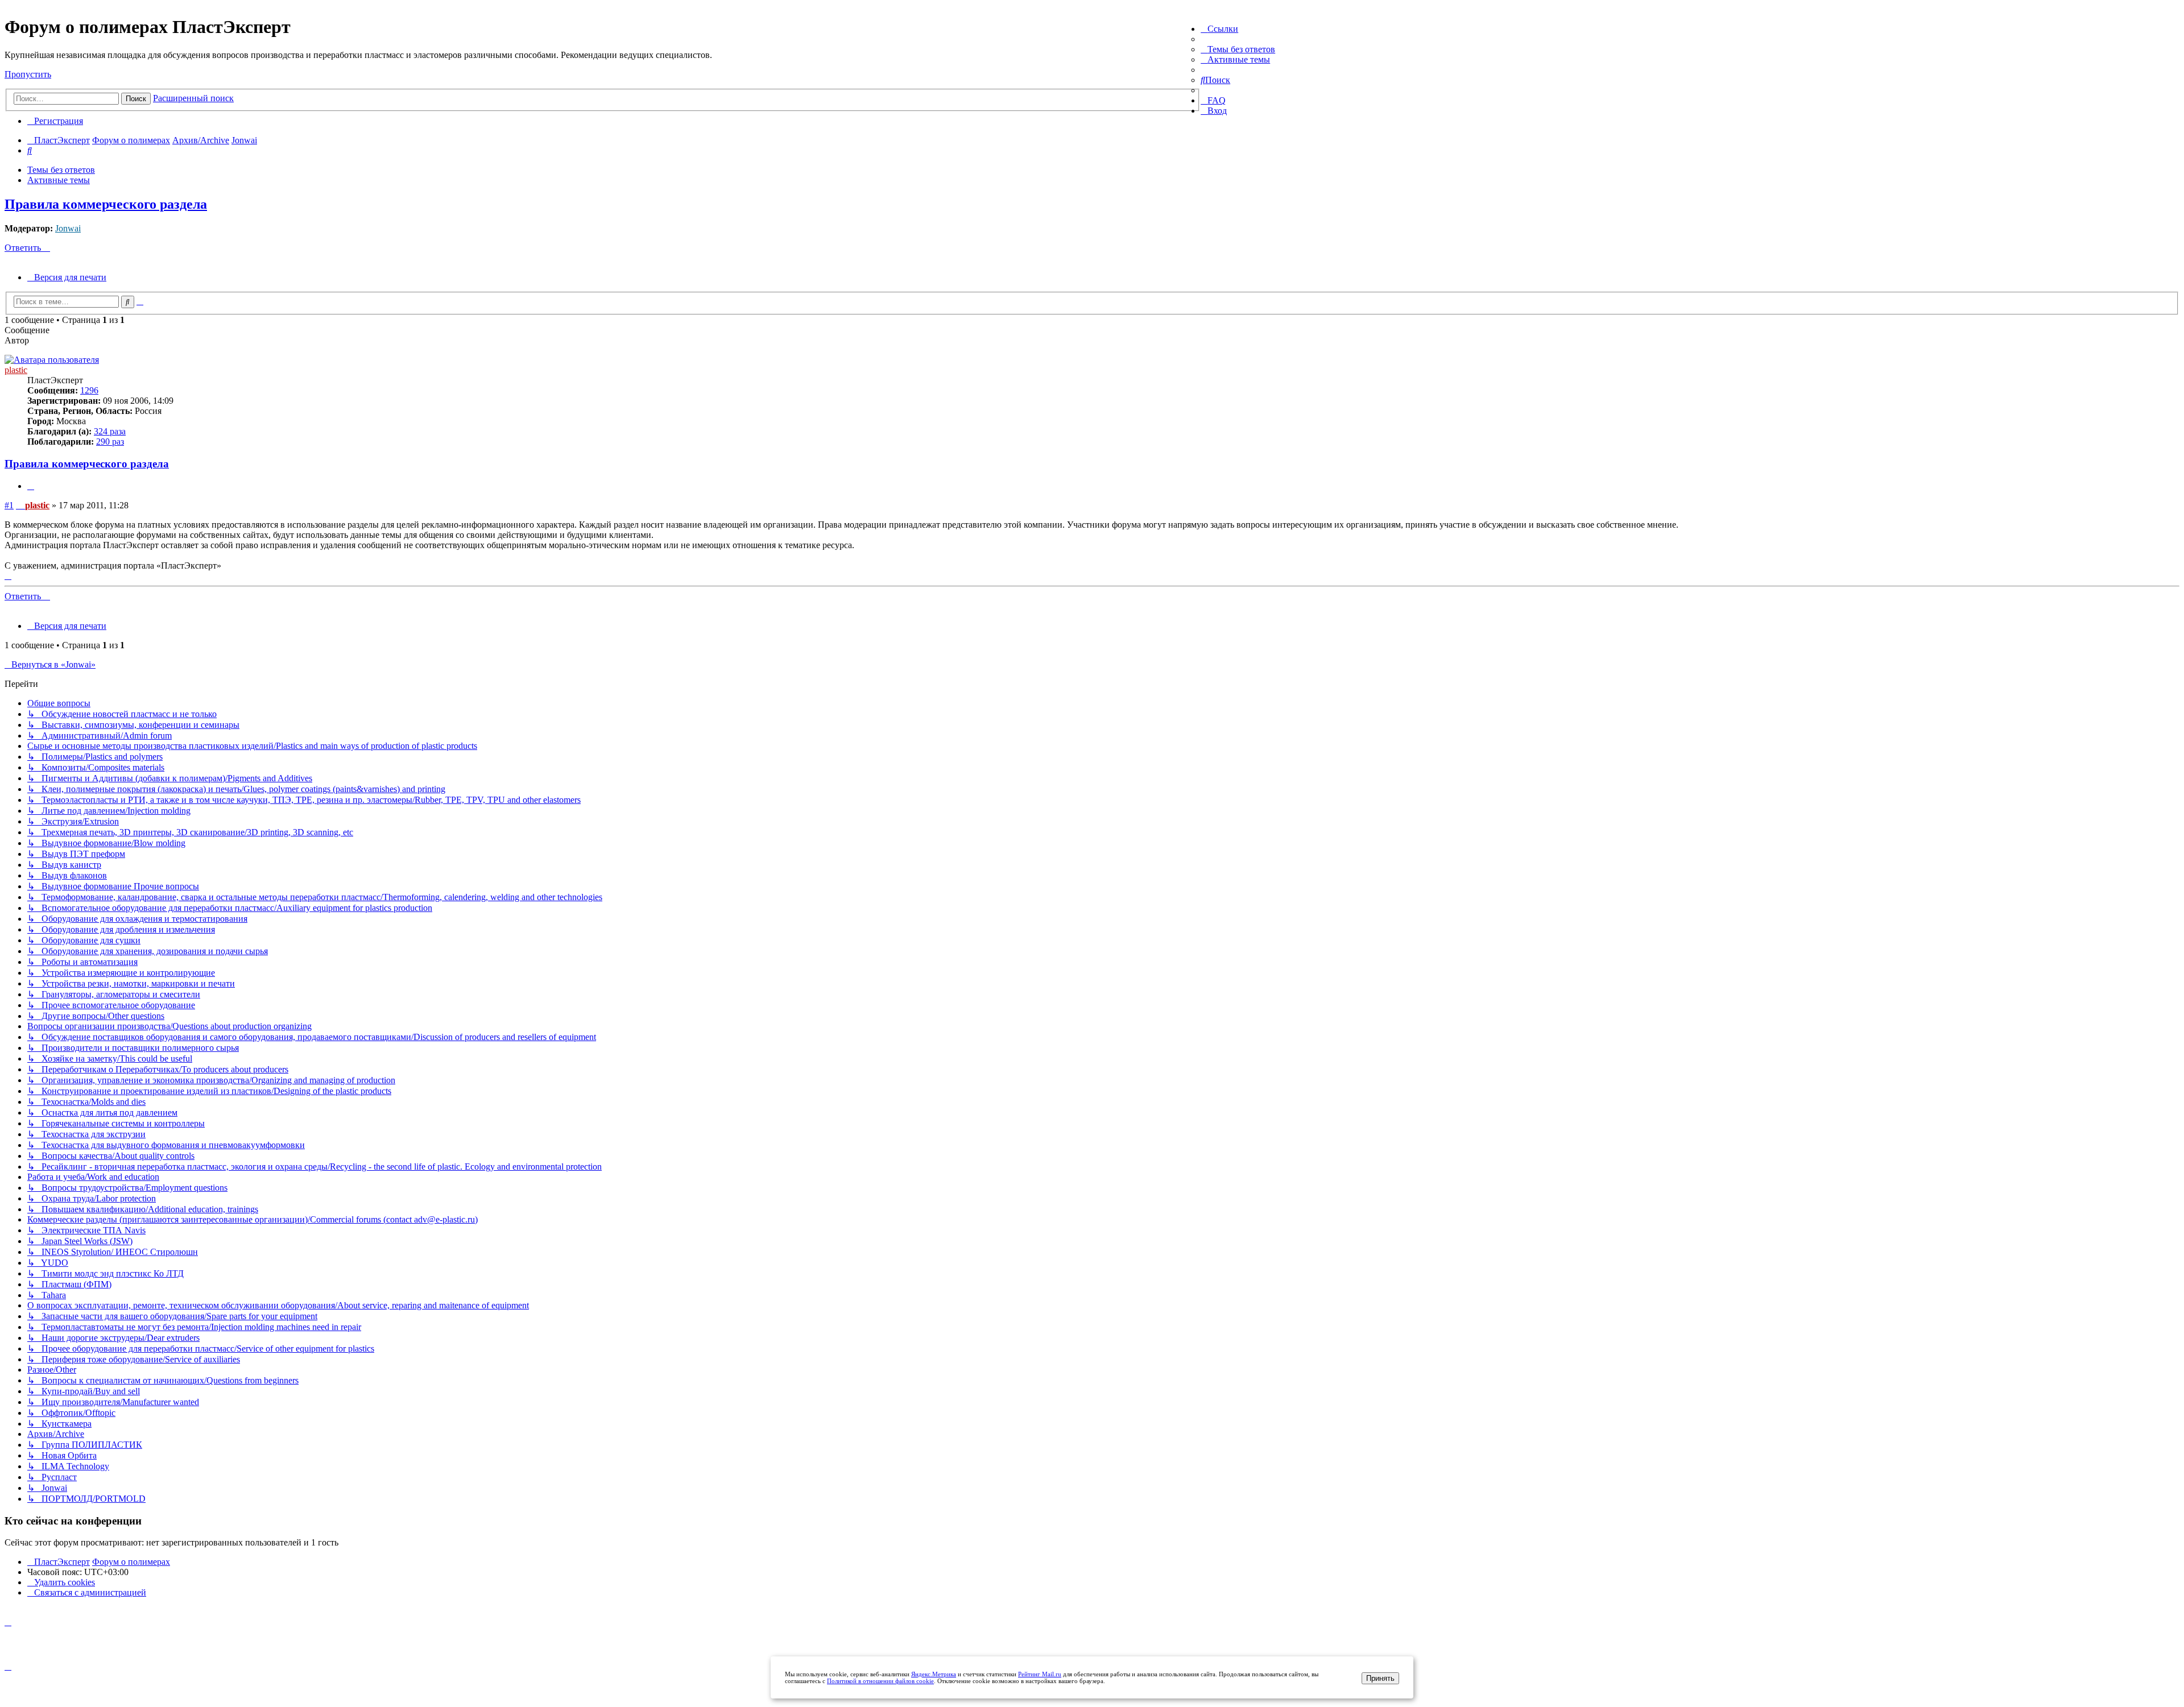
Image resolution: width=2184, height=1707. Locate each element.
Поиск (136, 99)
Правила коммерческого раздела (106, 204)
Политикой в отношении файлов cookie (880, 1681)
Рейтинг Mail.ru (1040, 1674)
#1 (9, 505)
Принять (1380, 1678)
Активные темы (59, 180)
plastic (16, 370)
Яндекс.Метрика (934, 1674)
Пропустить (28, 74)
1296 (89, 390)
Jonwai (68, 228)
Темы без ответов (61, 170)
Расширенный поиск (193, 98)
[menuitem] (1238, 49)
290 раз (110, 442)
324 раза (110, 431)
